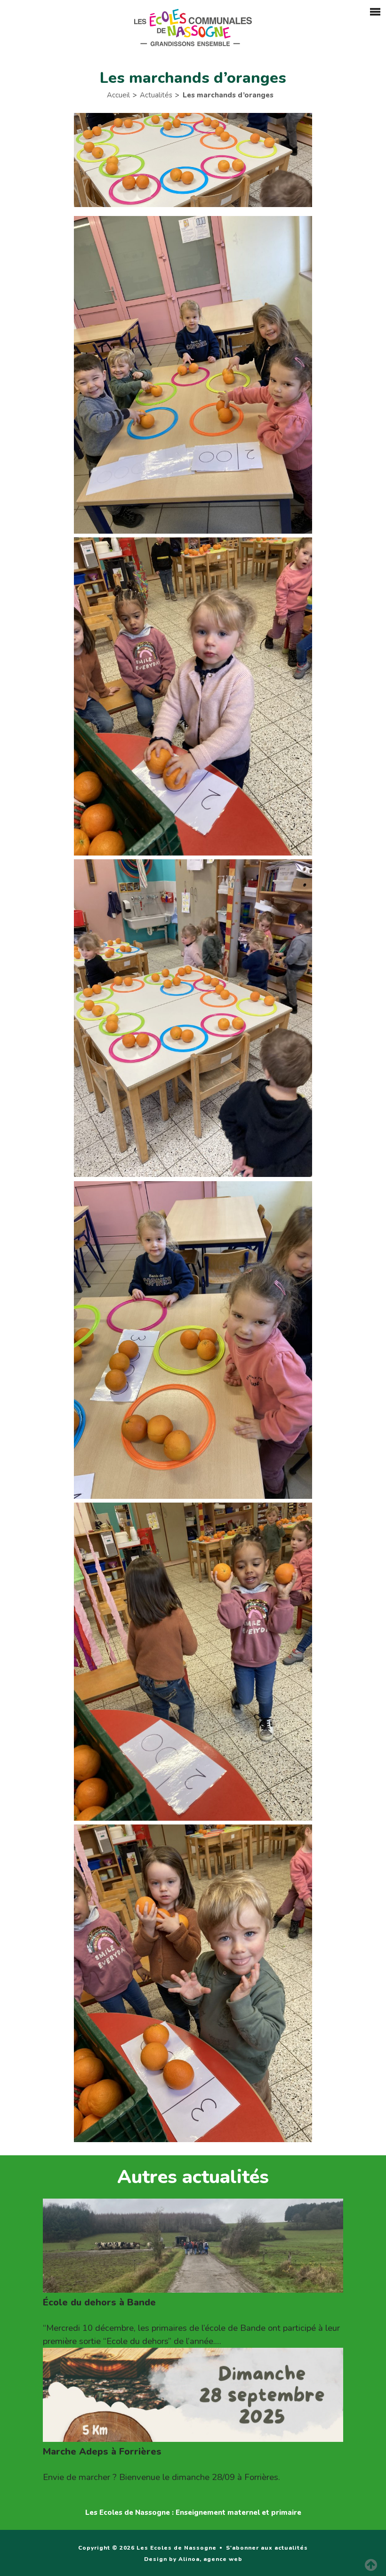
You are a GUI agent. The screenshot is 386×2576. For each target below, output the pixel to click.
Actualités (156, 95)
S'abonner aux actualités (267, 2548)
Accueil (118, 95)
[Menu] (373, 14)
